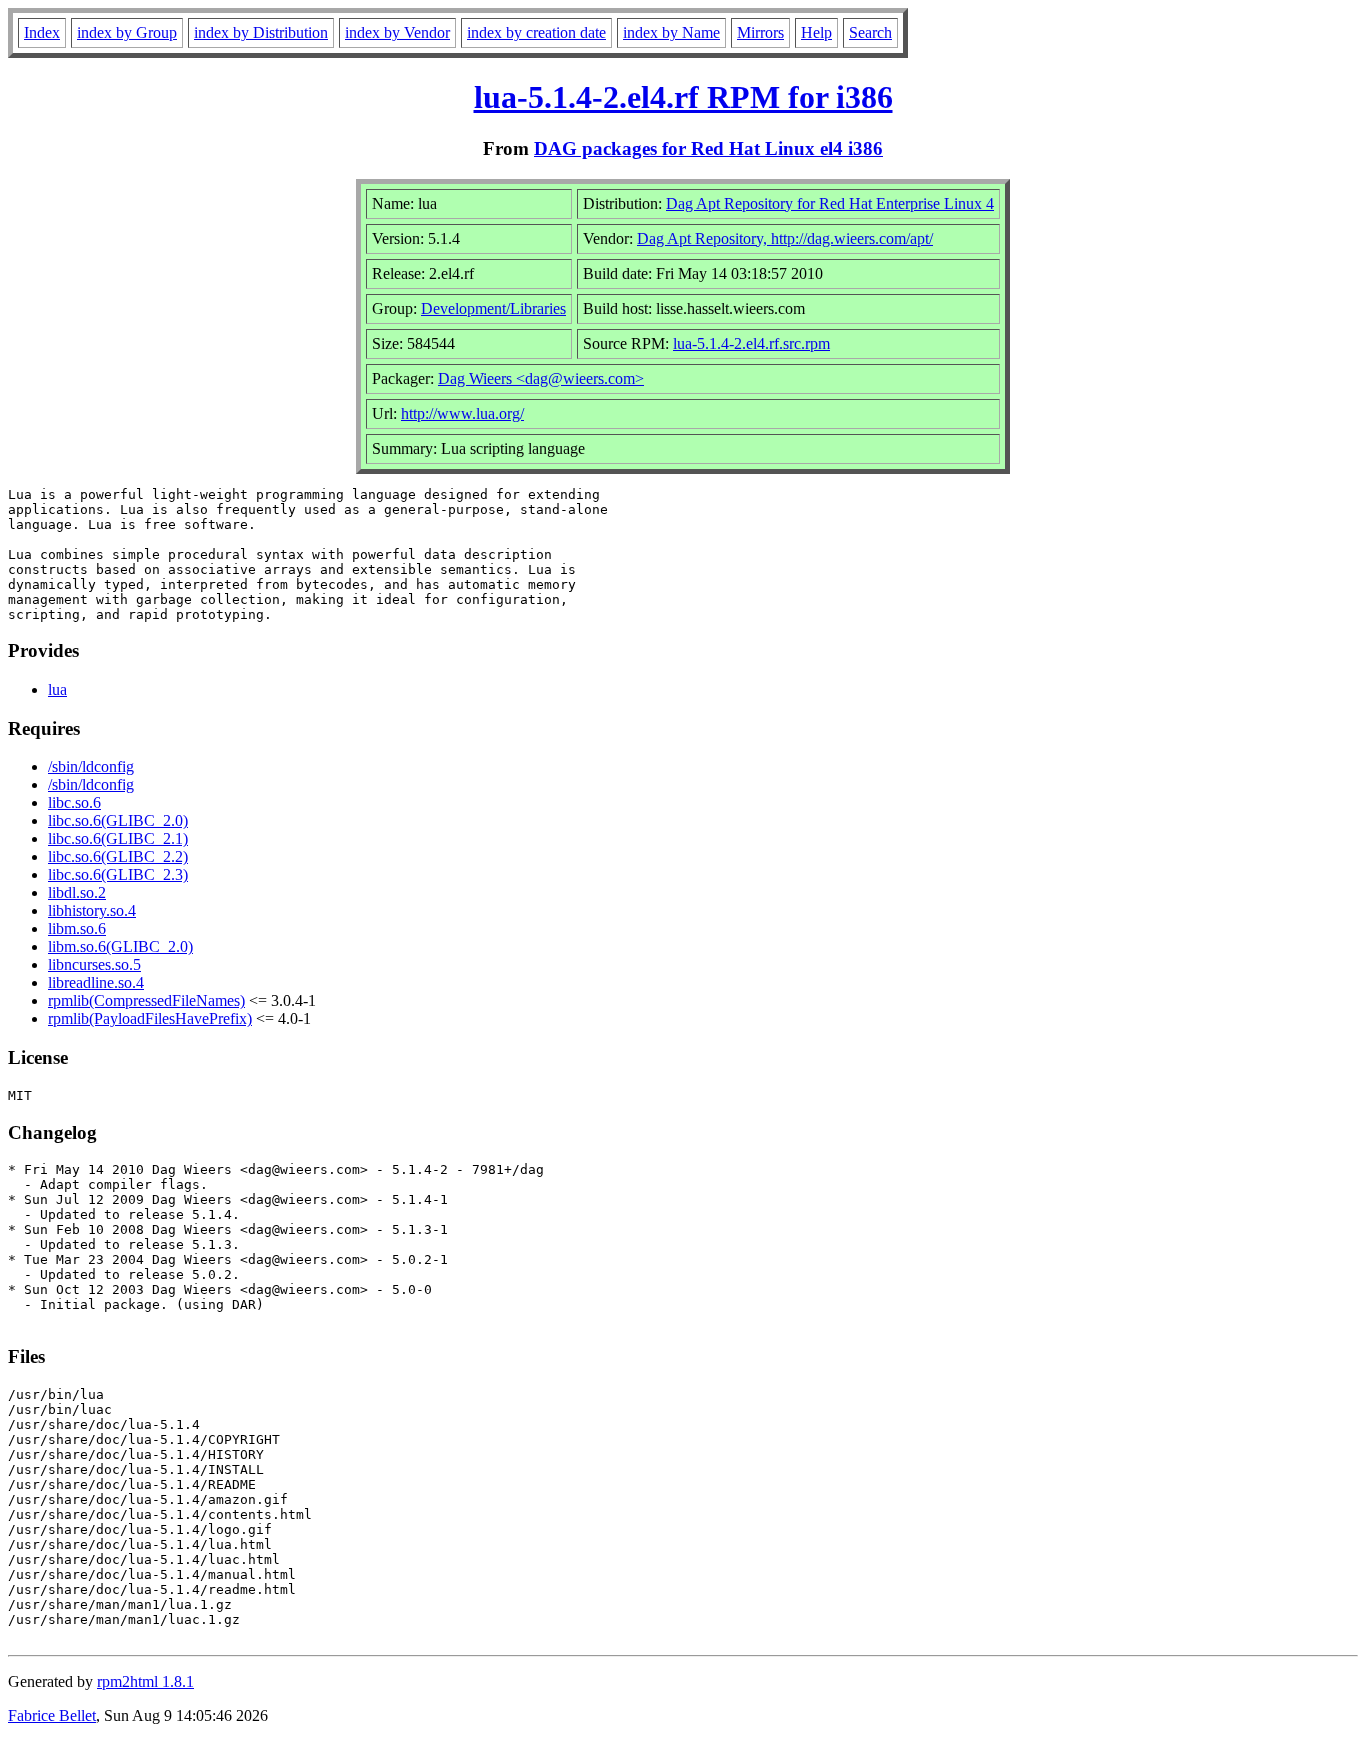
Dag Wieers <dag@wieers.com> (541, 378)
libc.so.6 (74, 802)
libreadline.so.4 (96, 982)
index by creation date (536, 32)
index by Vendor (397, 32)
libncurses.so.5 (94, 964)
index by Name (671, 32)
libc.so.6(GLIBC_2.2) (118, 856)
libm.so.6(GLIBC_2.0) (120, 946)
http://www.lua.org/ (462, 413)
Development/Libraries (493, 308)
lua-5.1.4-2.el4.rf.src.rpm (751, 343)
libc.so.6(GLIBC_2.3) (118, 874)
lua (57, 689)
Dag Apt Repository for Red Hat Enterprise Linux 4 (830, 203)
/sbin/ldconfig (91, 766)
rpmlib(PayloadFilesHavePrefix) (150, 1018)
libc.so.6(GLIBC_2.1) (118, 838)
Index (42, 32)
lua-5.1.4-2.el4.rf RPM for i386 (683, 97)
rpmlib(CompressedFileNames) (146, 1000)
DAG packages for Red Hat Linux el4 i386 (708, 148)
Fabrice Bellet (52, 1715)
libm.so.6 (77, 928)
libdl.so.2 (77, 892)
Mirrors (760, 32)
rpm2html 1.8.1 (145, 1681)
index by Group (127, 32)
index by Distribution (261, 32)
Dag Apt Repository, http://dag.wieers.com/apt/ (785, 238)
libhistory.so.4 (92, 910)
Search (870, 32)
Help (816, 32)
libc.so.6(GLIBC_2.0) (118, 820)
